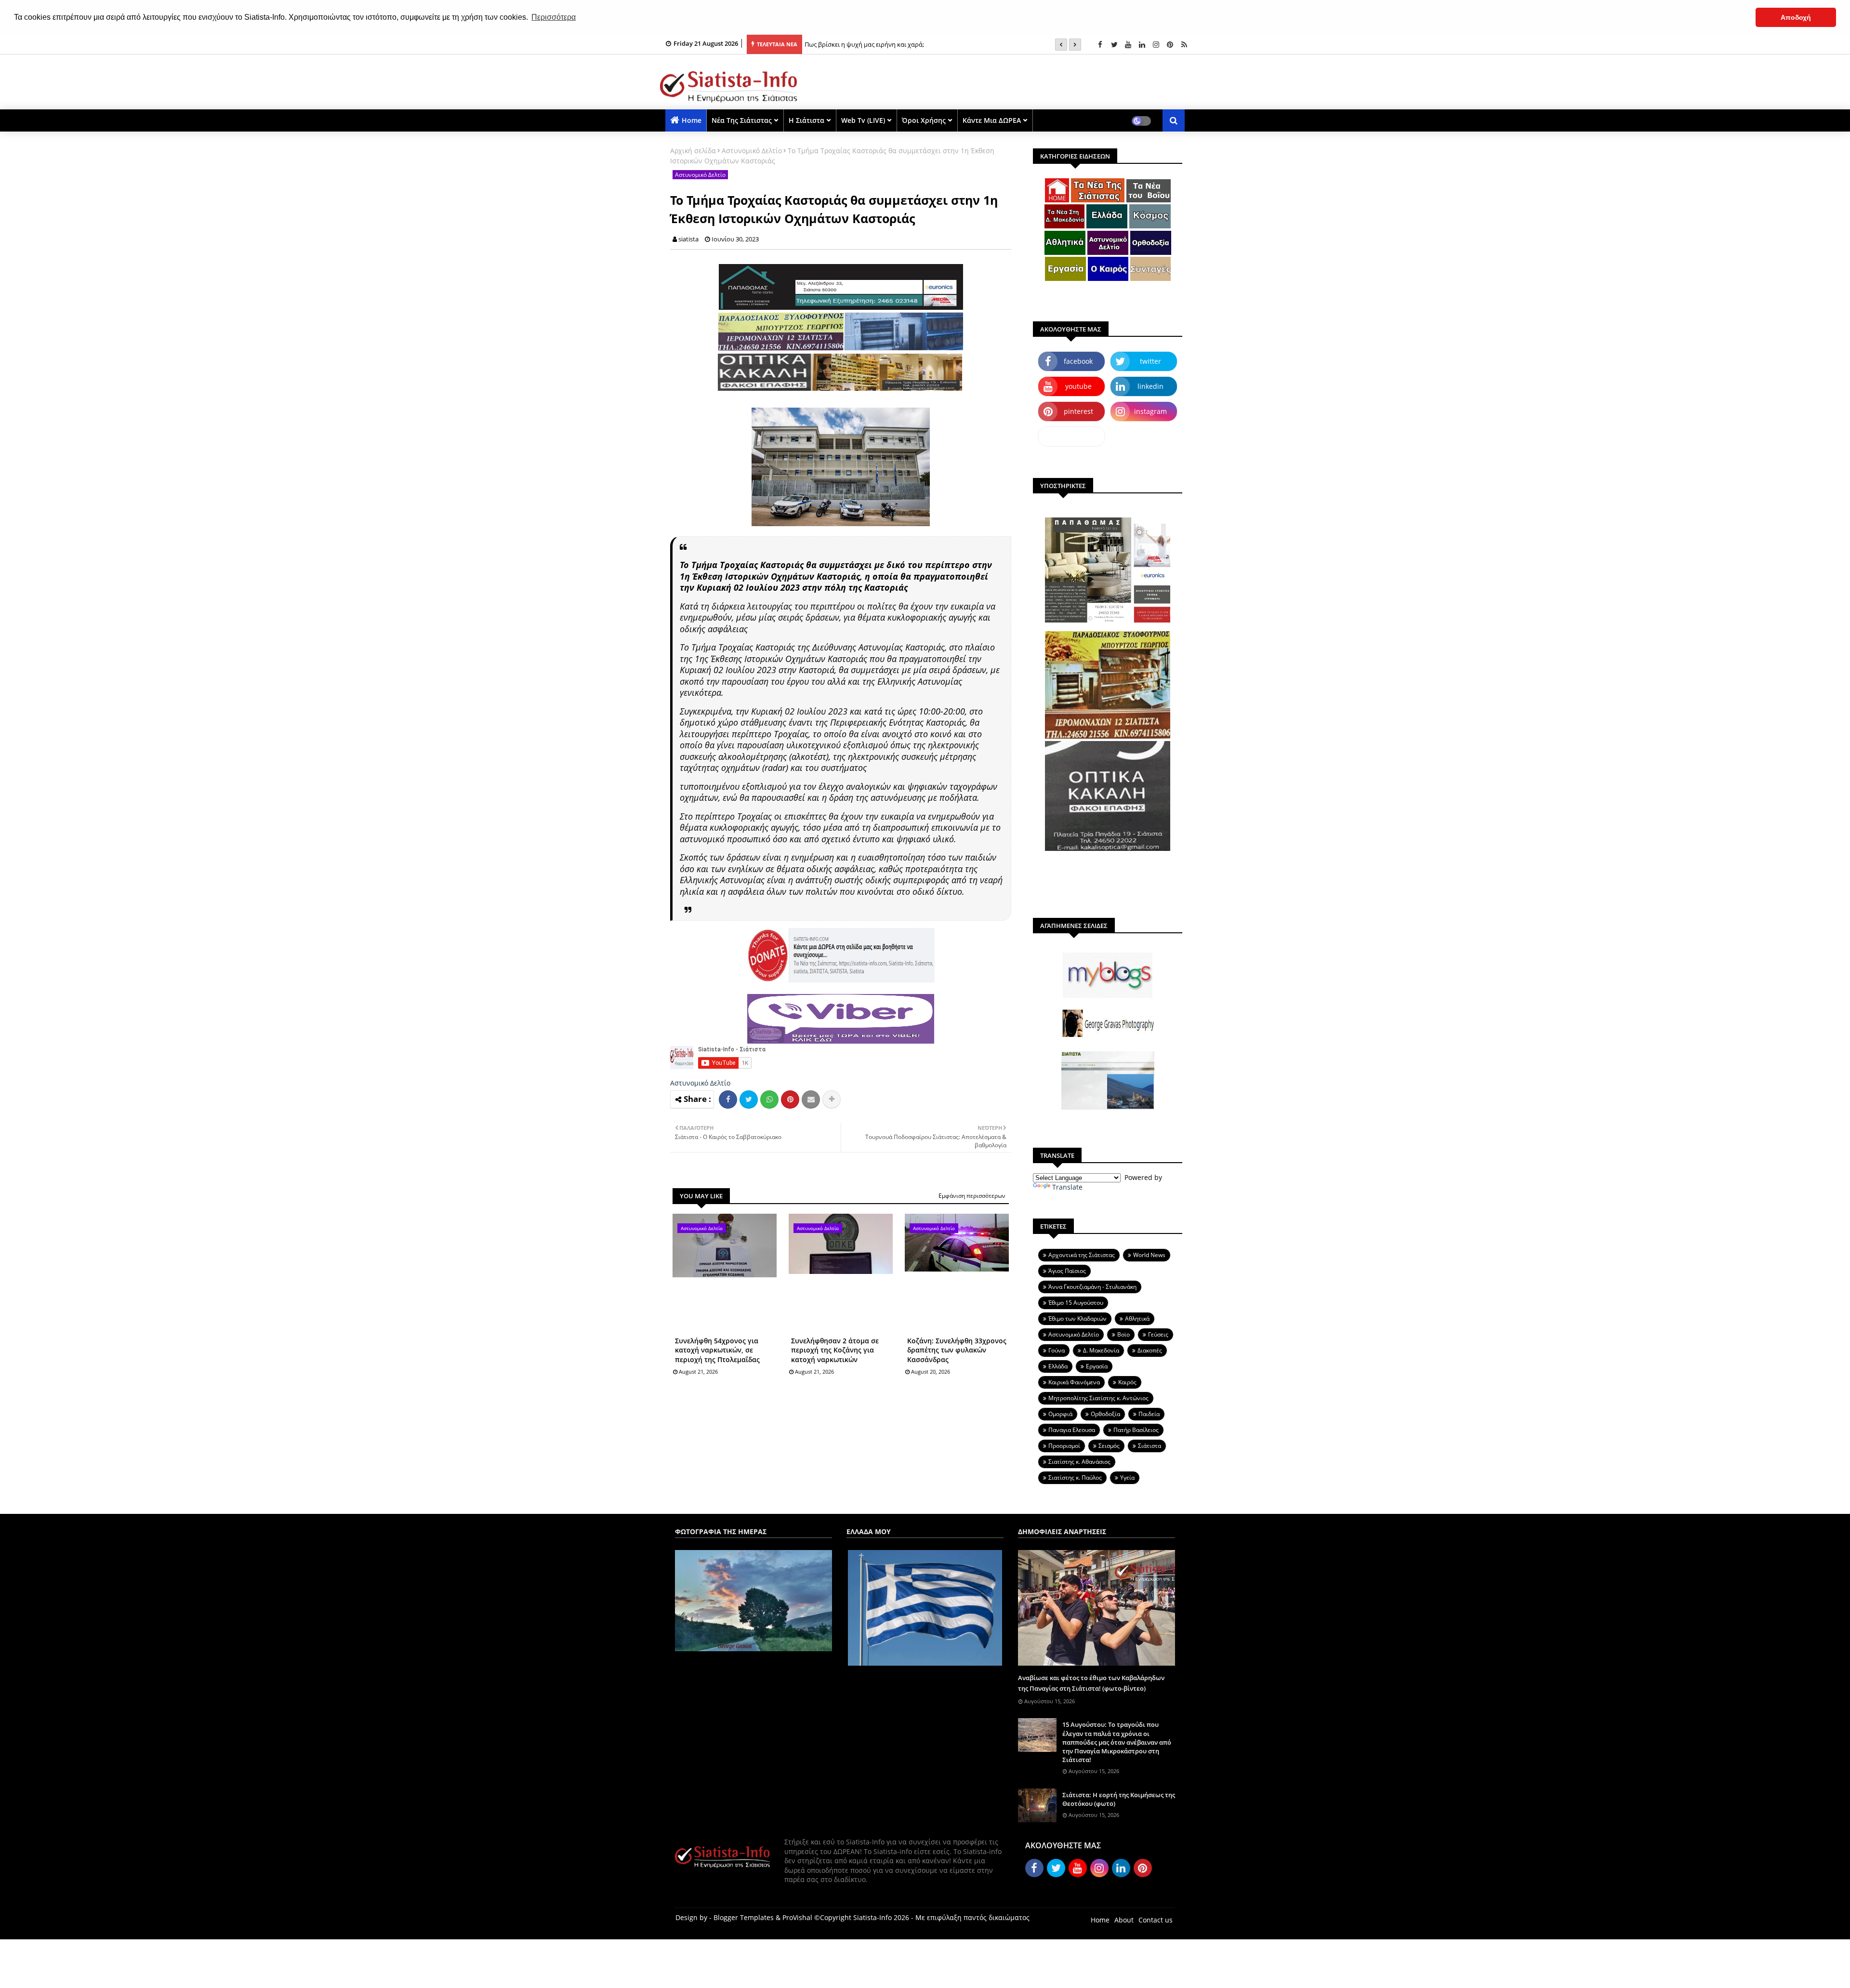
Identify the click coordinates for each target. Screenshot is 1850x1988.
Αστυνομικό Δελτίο (752, 151)
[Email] (811, 1100)
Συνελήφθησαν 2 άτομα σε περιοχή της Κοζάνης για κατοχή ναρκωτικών (835, 1350)
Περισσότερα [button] (554, 17)
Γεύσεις (1158, 1334)
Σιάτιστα (1150, 1446)
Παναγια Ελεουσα (1072, 1430)
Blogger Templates (744, 1917)
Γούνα (1057, 1350)
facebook (1078, 361)
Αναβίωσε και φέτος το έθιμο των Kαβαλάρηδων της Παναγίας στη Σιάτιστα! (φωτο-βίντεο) (1091, 1683)
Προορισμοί (1064, 1446)
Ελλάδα (1058, 1366)
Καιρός (1127, 1382)
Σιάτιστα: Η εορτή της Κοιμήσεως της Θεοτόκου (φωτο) (1119, 1799)
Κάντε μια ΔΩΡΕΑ (992, 120)
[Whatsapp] (769, 1100)
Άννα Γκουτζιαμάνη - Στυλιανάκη (1092, 1287)
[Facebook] (728, 1100)
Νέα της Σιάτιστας (742, 120)
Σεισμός (1109, 1446)
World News (1149, 1255)
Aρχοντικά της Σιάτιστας (1082, 1255)
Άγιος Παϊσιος (1067, 1271)
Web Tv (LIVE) (863, 120)
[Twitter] (749, 1100)
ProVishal (797, 1917)
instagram (1150, 411)
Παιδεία (1149, 1414)
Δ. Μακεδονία (1101, 1350)
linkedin (1150, 386)
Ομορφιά (1060, 1414)
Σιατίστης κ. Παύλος (1075, 1478)
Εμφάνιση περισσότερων (972, 1196)
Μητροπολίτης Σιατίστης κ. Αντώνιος (1098, 1398)
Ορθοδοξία (1105, 1414)
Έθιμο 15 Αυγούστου (1076, 1303)
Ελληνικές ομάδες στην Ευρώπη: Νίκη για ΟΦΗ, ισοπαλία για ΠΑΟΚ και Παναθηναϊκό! (928, 44)
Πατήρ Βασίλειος (1136, 1430)
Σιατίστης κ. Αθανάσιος (1079, 1462)
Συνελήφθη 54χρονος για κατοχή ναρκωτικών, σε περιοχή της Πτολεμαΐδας (717, 1350)
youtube (1078, 386)
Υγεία (1127, 1478)
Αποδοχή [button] (1796, 17)
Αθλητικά (1137, 1319)
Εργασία (1097, 1366)
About (1124, 1920)
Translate (1067, 1187)
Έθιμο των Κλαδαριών (1077, 1319)
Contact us (1156, 1920)
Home (692, 120)
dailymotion (1072, 436)
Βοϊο (1123, 1334)
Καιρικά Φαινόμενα (1074, 1382)
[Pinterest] (790, 1100)
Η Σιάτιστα (806, 120)
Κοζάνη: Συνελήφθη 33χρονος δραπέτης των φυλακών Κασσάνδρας (957, 1350)
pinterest (1078, 411)
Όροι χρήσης (924, 120)
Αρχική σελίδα (693, 151)
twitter (1150, 361)
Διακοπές (1150, 1350)
